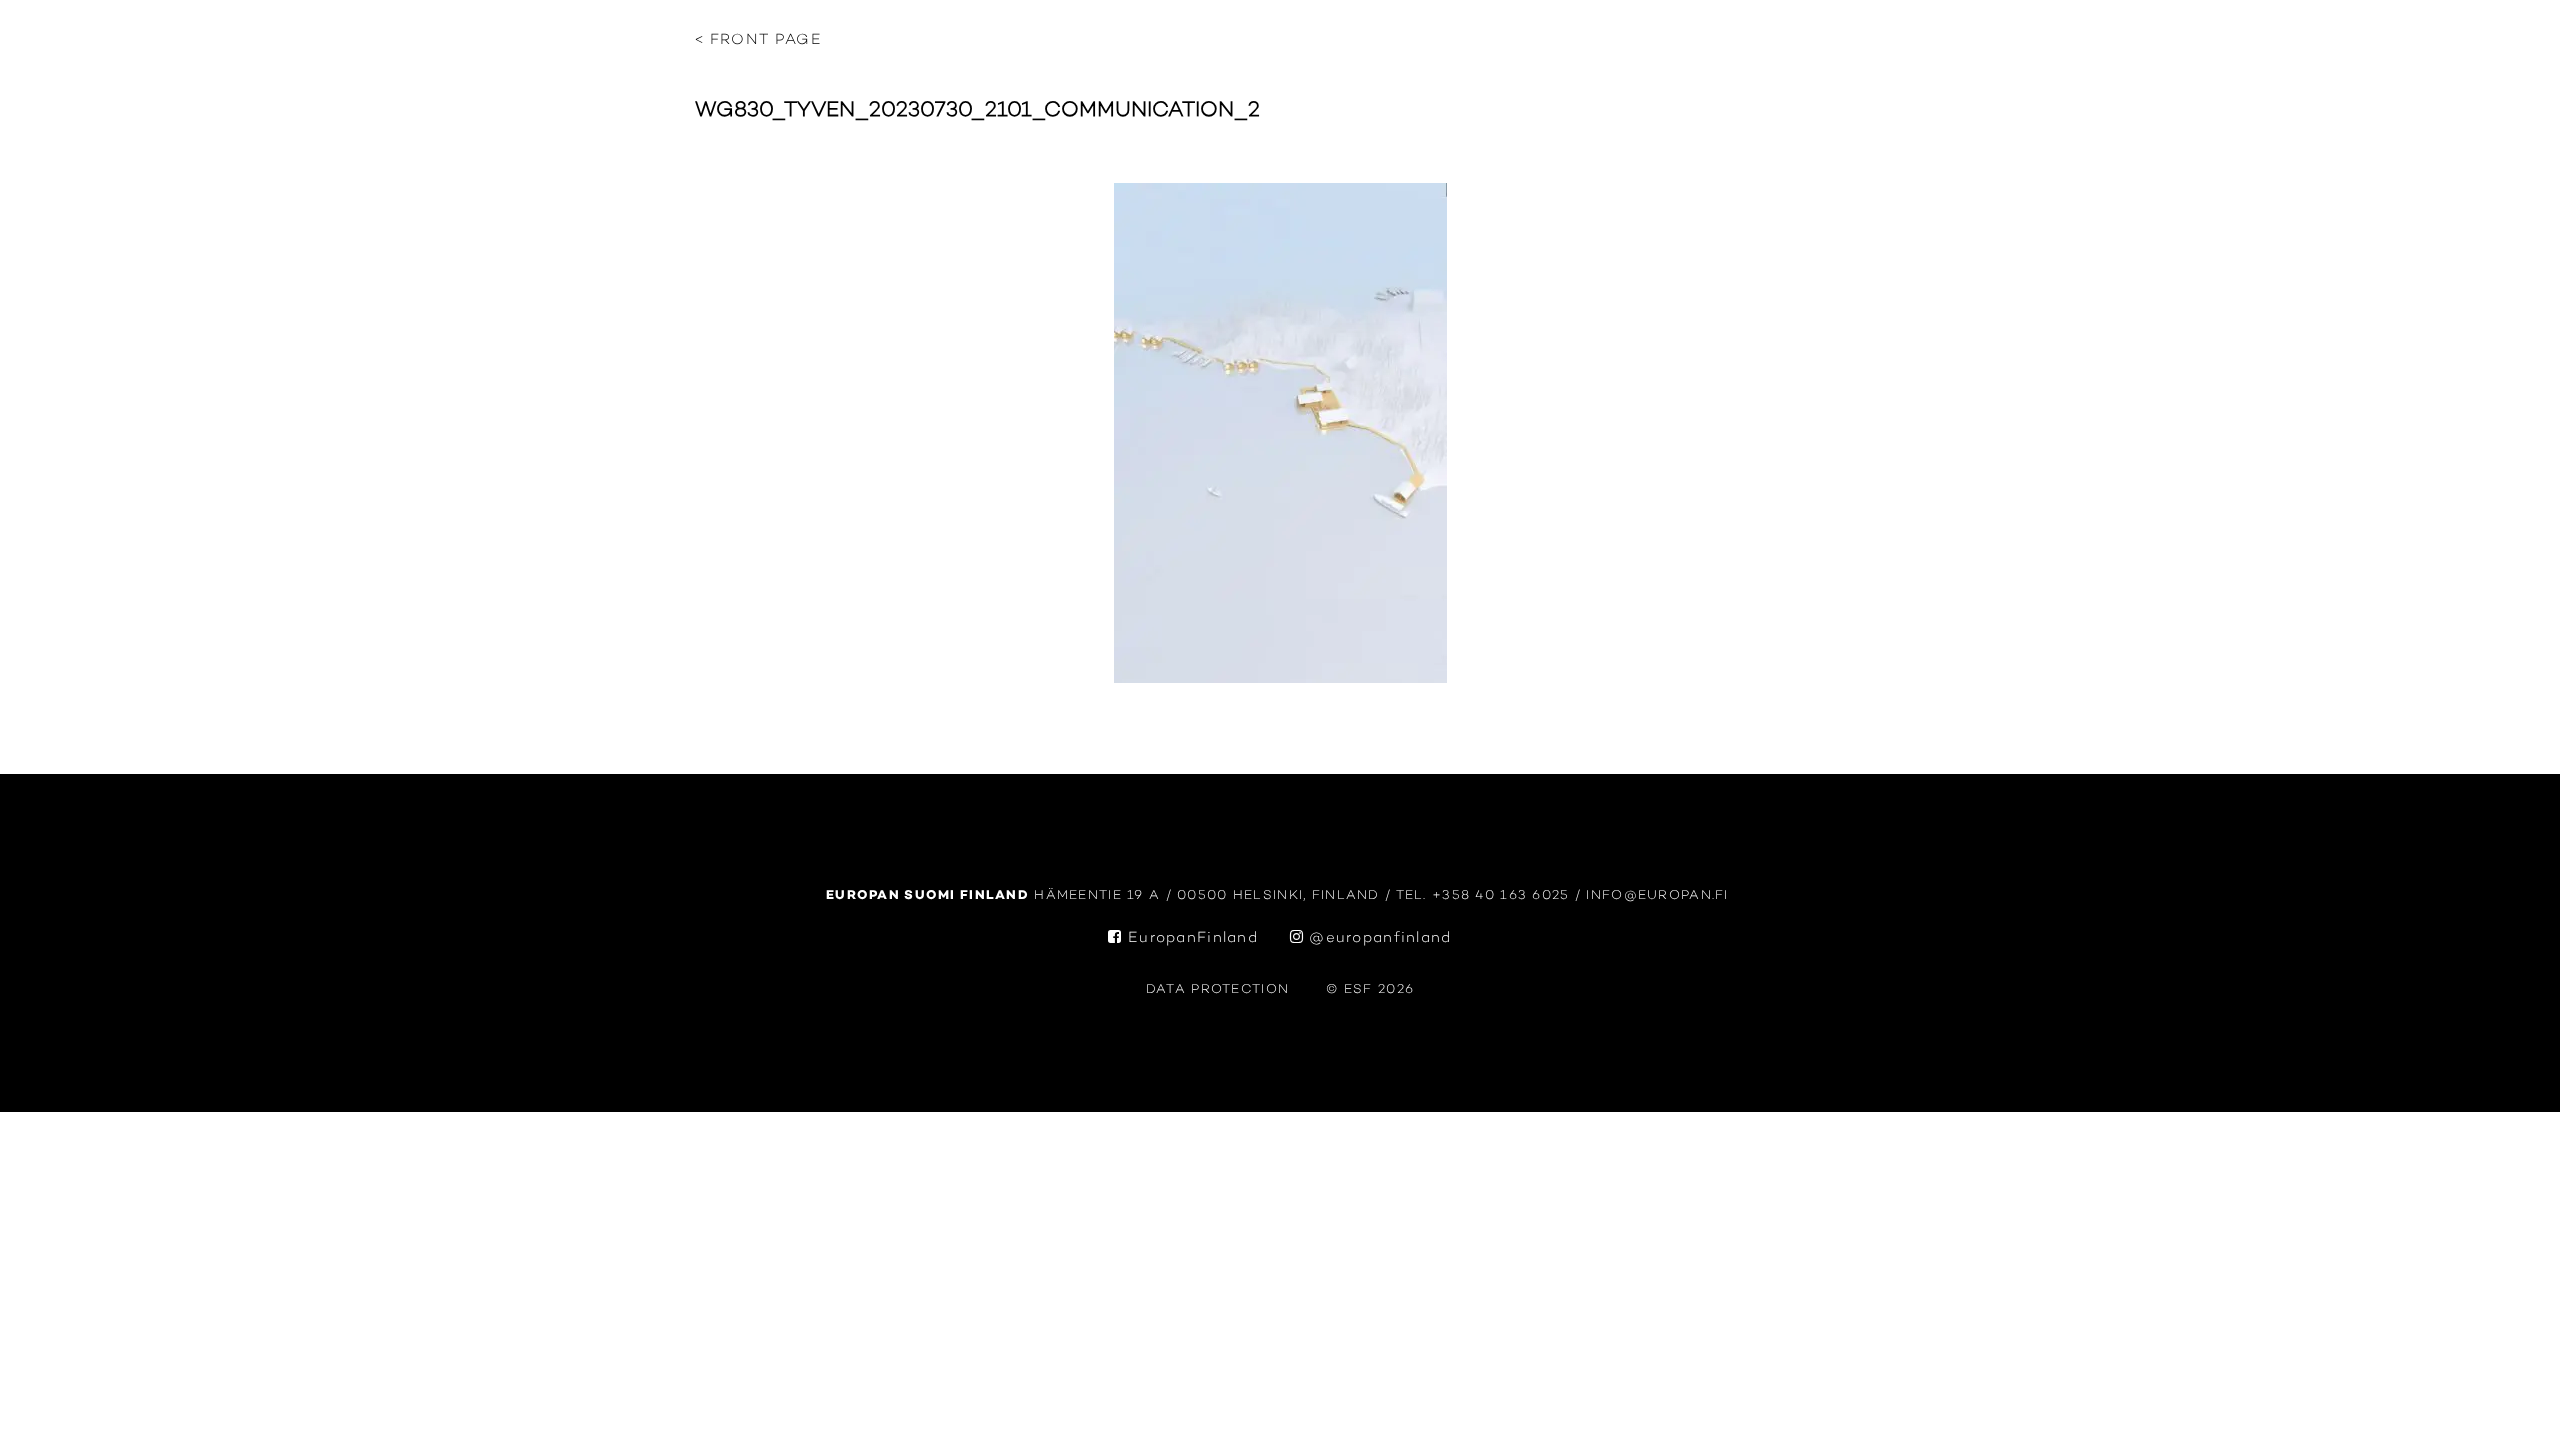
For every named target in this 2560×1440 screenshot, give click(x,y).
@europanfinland (1378, 938)
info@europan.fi (1660, 895)
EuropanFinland (1190, 938)
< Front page (758, 40)
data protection (1217, 989)
